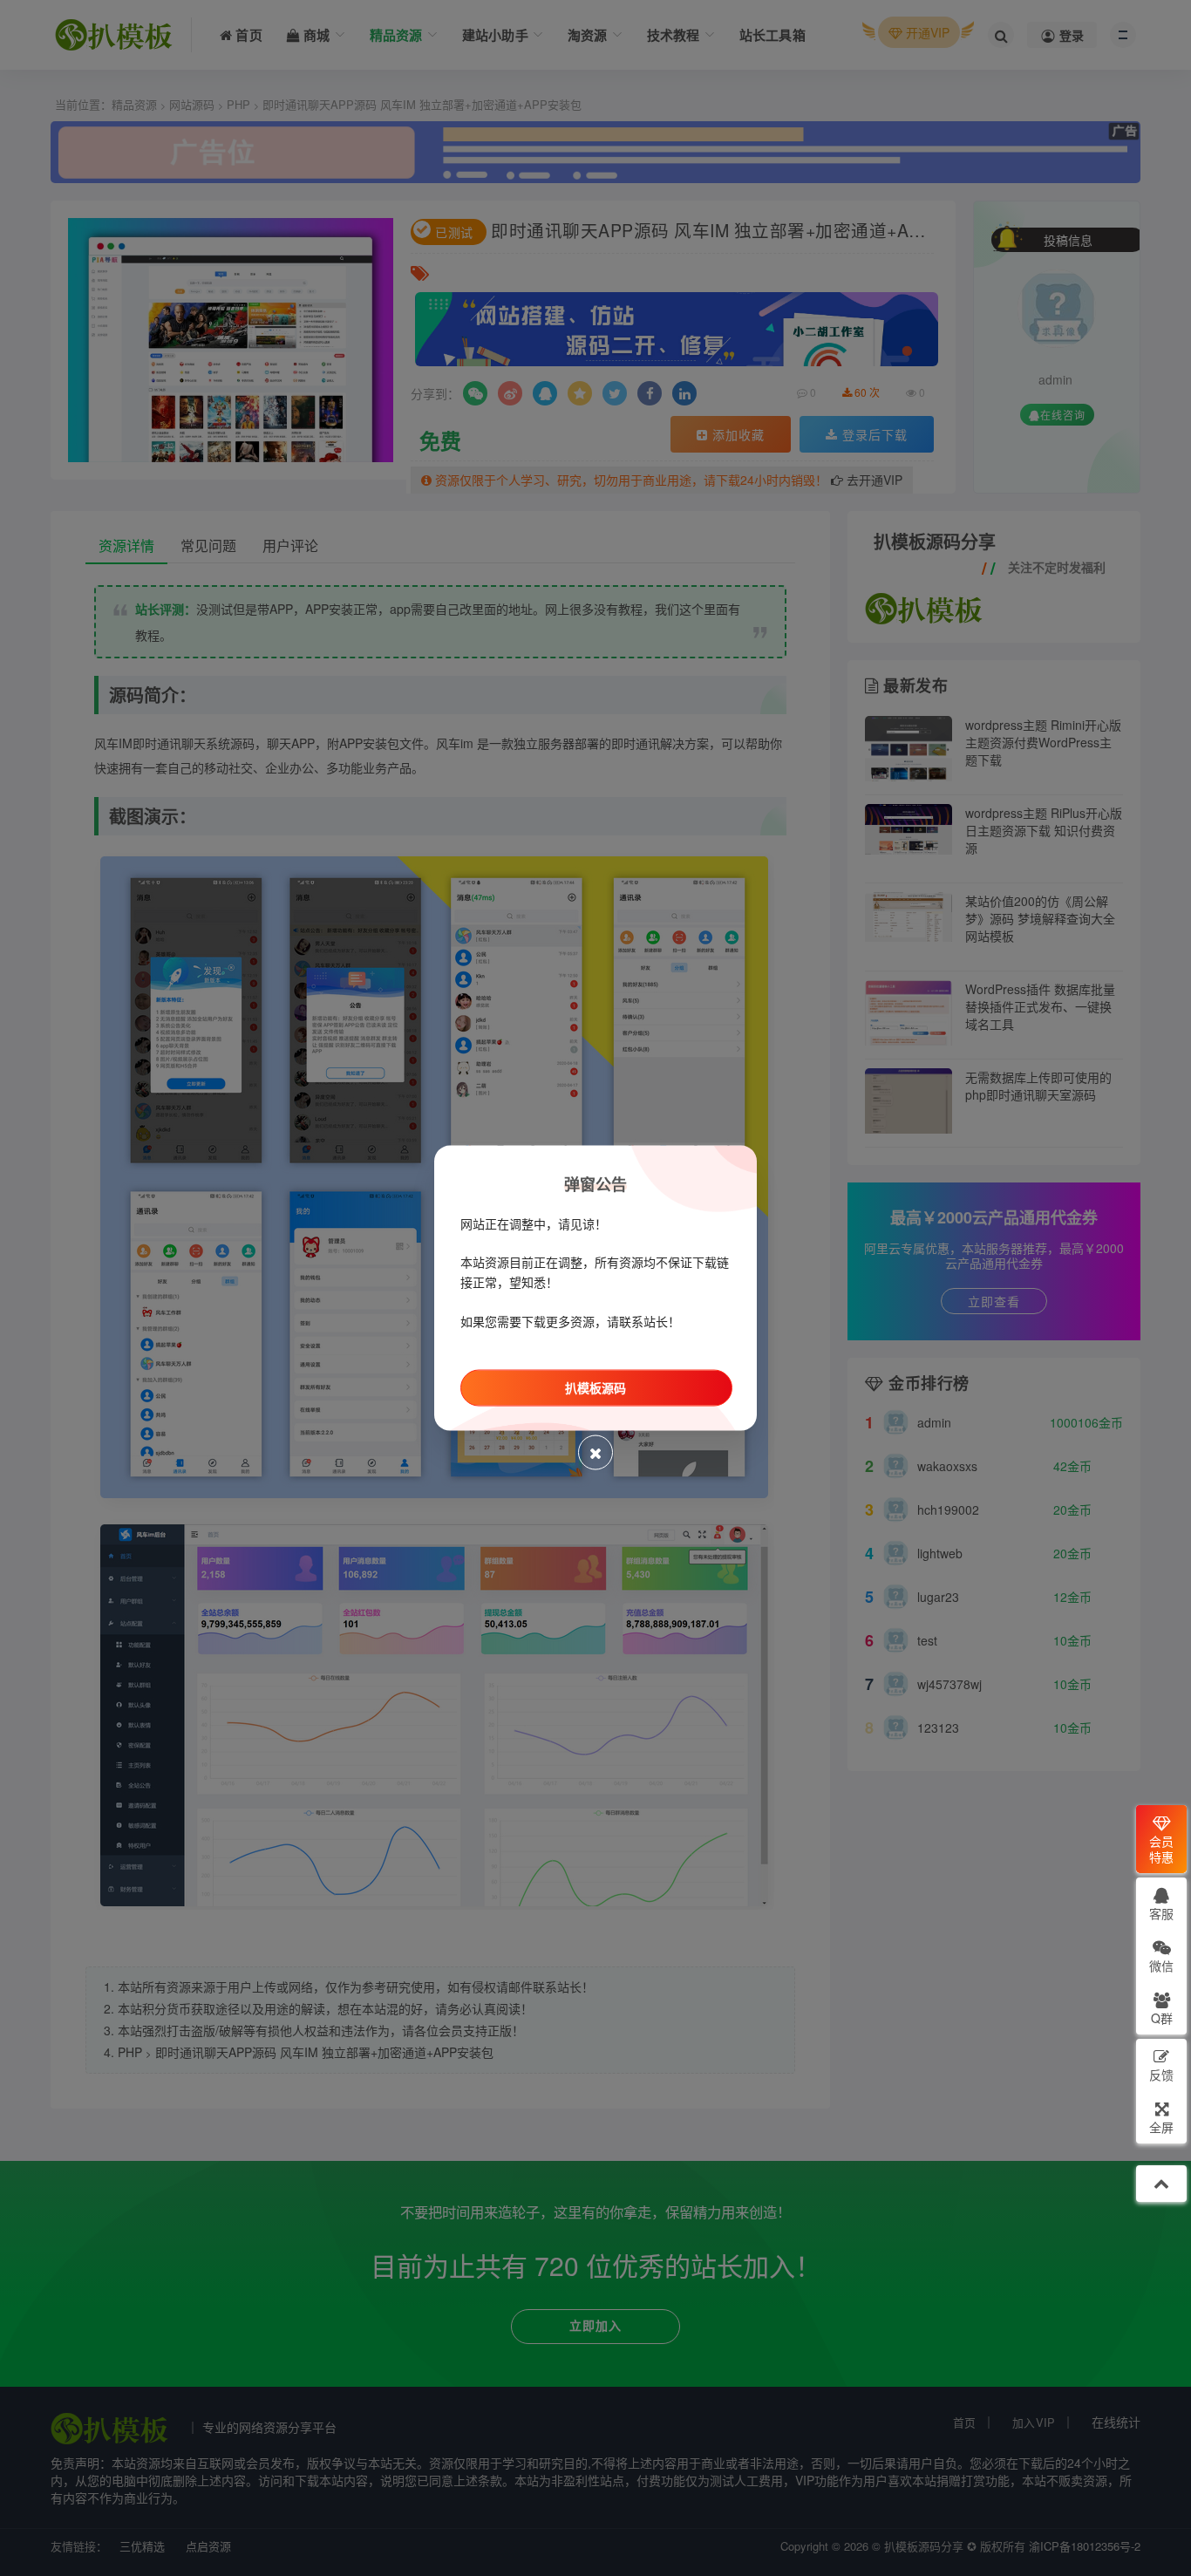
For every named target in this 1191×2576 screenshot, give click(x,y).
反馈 (1161, 2075)
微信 (1161, 1966)
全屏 (1161, 2127)
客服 (1161, 1913)
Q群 (1162, 2018)
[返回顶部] (1161, 2184)
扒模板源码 (595, 1387)
